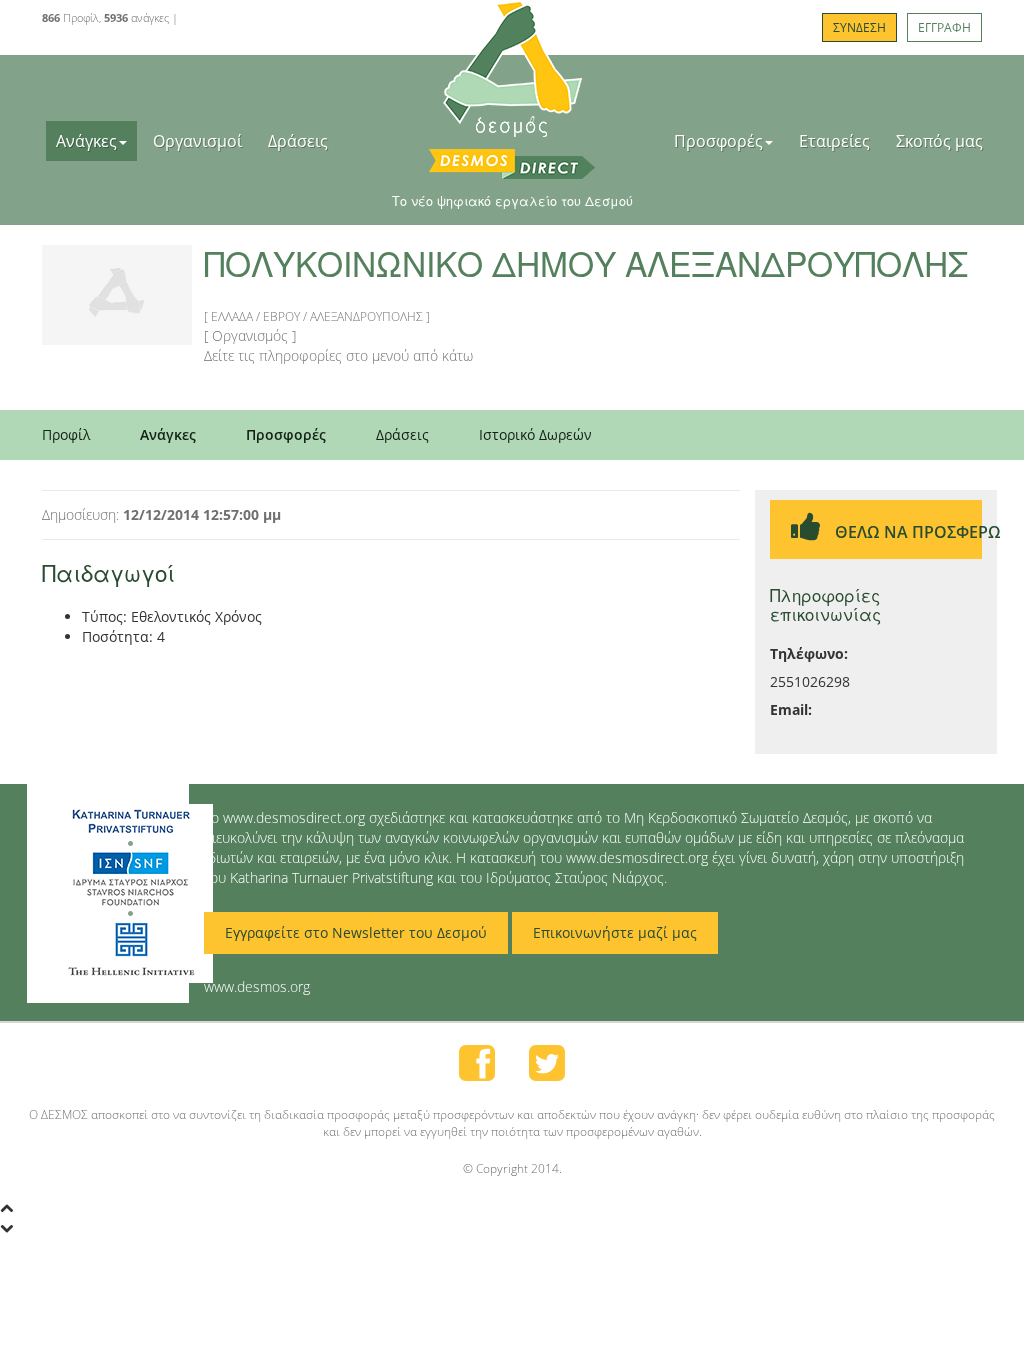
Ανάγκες (86, 141)
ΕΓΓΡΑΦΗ (944, 27)
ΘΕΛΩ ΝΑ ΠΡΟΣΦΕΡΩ (907, 532)
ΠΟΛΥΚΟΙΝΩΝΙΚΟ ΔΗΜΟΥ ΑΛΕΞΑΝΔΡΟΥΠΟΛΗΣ (586, 262)
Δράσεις (298, 141)
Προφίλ (66, 434)
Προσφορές (718, 141)
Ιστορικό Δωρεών (535, 434)
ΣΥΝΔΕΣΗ (859, 27)
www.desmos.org (257, 986)
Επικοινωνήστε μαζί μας (615, 932)
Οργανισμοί (197, 141)
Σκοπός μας (939, 141)
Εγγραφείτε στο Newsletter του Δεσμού (356, 932)
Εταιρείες (834, 141)
